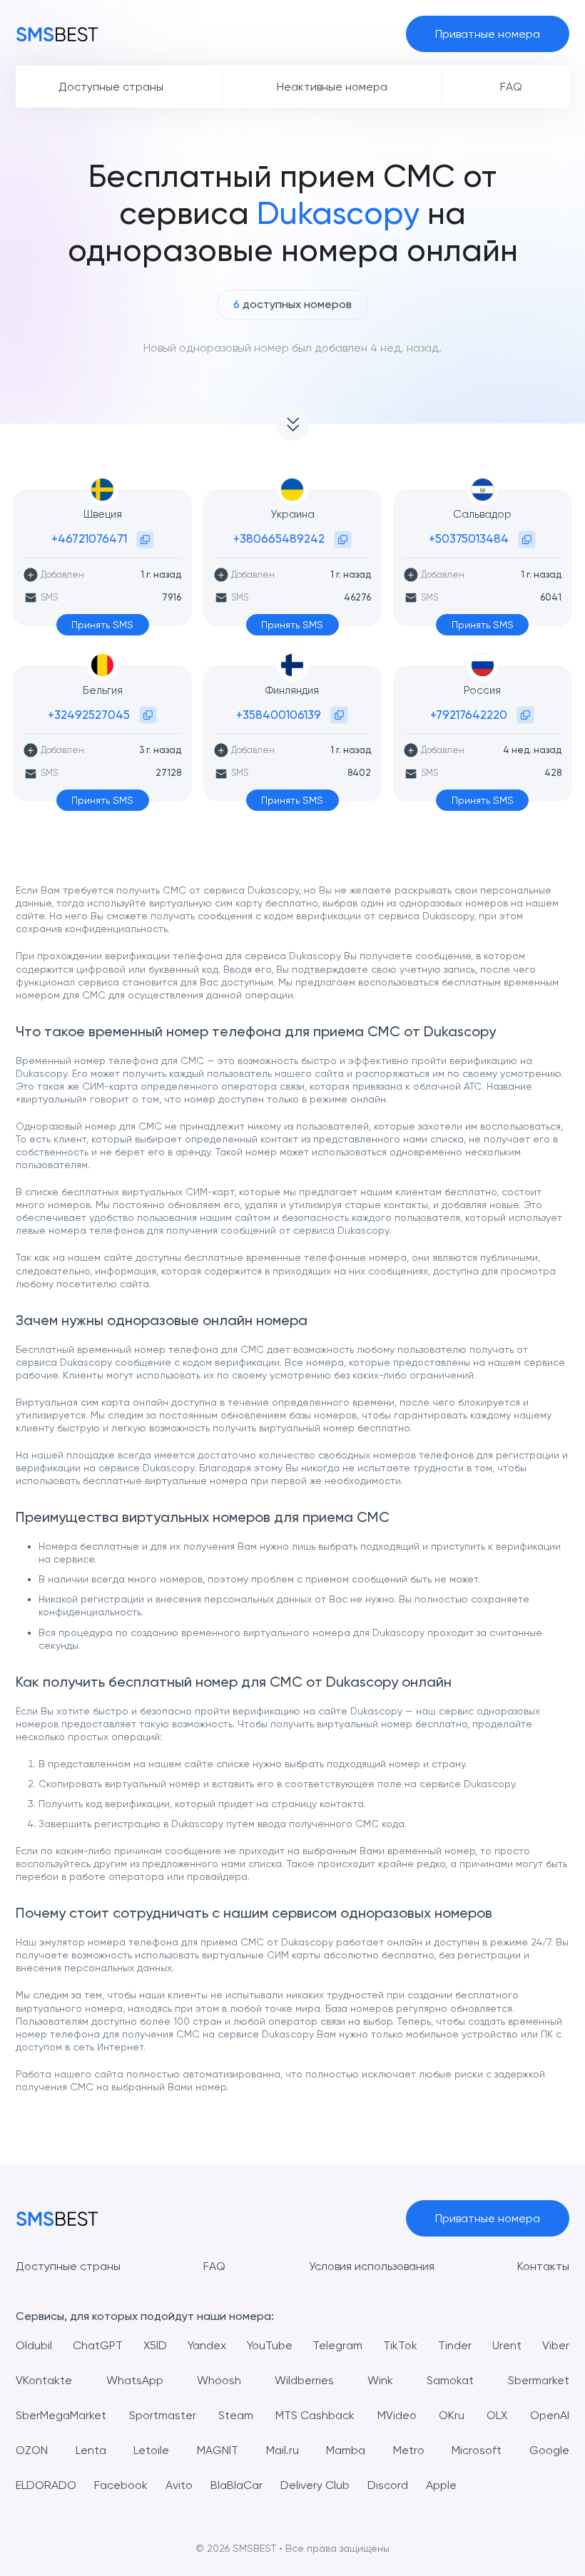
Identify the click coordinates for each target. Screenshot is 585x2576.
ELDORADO (46, 2485)
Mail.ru (283, 2450)
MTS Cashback (315, 2415)
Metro (409, 2450)
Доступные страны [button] (111, 87)
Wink (380, 2380)
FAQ (214, 2266)
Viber (556, 2345)
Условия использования (372, 2266)
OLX (497, 2415)
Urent (507, 2345)
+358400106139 (279, 715)
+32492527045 (89, 715)
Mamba (346, 2450)
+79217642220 (469, 715)
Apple (441, 2485)
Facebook (121, 2485)
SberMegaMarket (61, 2415)
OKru (452, 2415)
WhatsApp (135, 2380)
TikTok (400, 2345)
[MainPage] (57, 34)
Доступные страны (68, 2266)
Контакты (543, 2266)
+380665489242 (279, 538)
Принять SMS (102, 625)
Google (549, 2450)
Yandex (207, 2345)
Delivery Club (315, 2485)
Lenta (91, 2450)
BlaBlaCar (236, 2485)
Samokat (450, 2380)
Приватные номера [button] (488, 34)
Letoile (151, 2450)
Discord (388, 2485)
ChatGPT (98, 2345)
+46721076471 (89, 538)
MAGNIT (218, 2450)
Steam (236, 2415)
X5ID (155, 2345)
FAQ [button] (511, 87)
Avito (179, 2485)
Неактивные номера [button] (332, 87)
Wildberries (304, 2380)
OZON (32, 2450)
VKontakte (44, 2380)
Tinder (455, 2345)
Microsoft (477, 2450)
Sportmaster (163, 2415)
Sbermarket (539, 2380)
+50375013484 (469, 538)
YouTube (270, 2345)
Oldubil (34, 2345)
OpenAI (550, 2415)
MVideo (397, 2415)
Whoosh (219, 2380)
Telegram (337, 2345)
